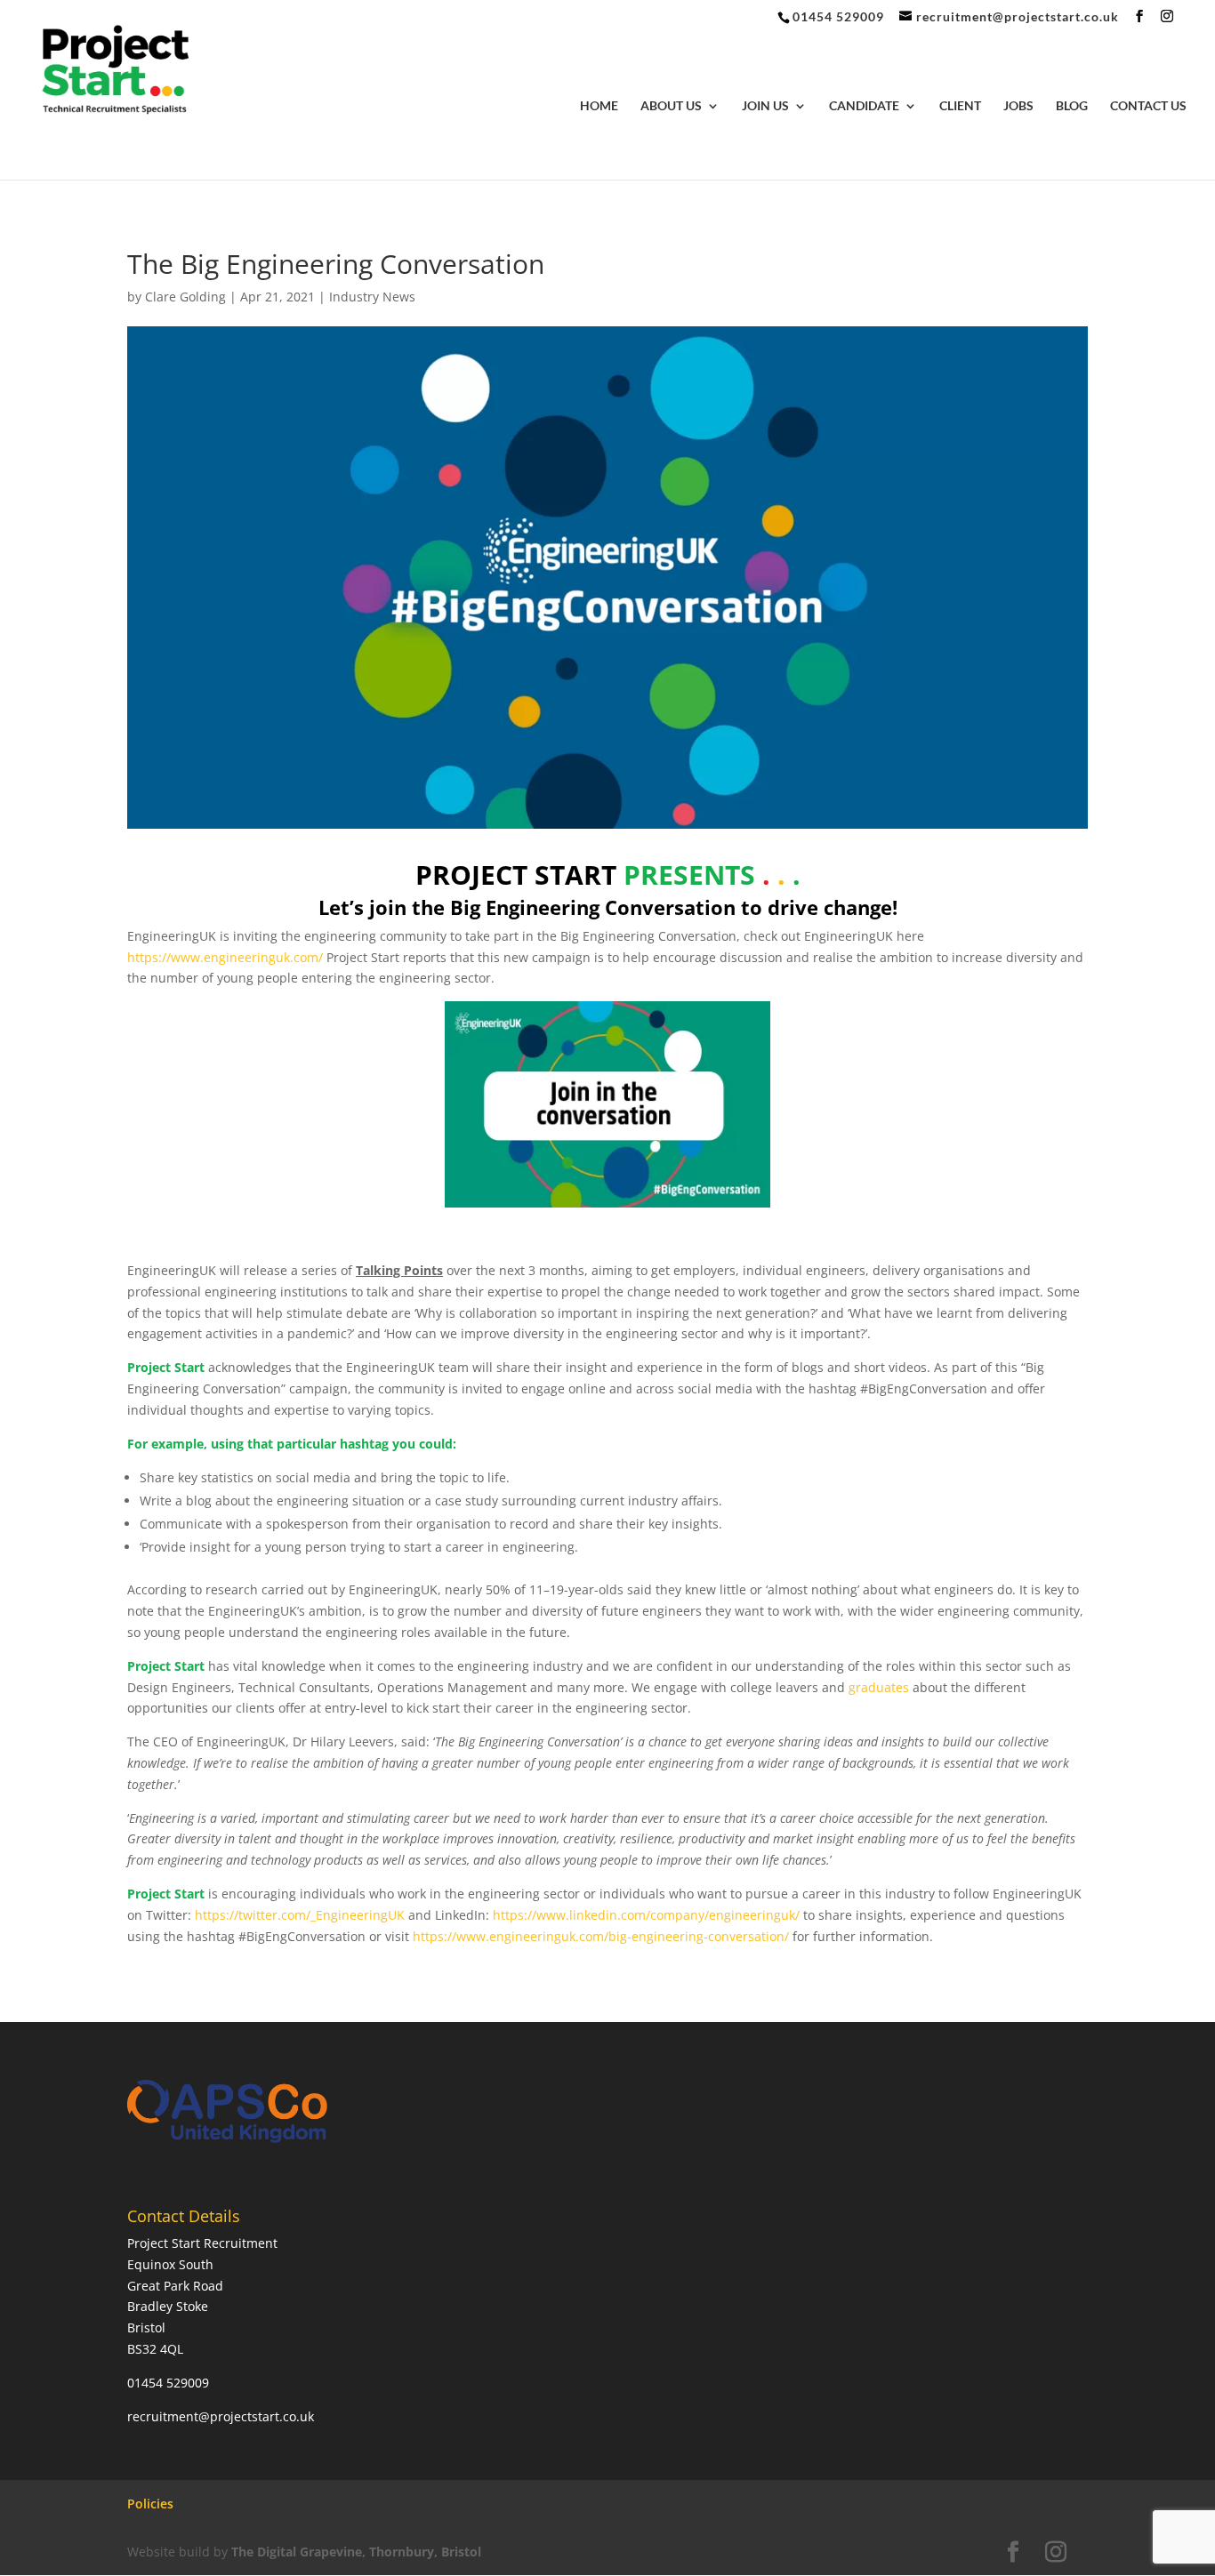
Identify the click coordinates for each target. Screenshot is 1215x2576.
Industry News (372, 297)
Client (960, 106)
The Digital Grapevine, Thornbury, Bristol (356, 2552)
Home (599, 106)
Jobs (1018, 106)
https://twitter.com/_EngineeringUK (302, 1915)
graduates (879, 1687)
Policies (150, 2504)
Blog (1072, 106)
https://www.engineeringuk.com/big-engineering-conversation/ (601, 1936)
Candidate (864, 106)
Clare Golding (185, 297)
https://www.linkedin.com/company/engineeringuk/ (648, 1915)
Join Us (765, 106)
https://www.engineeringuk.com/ (227, 957)
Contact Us (1148, 106)
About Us (671, 106)
